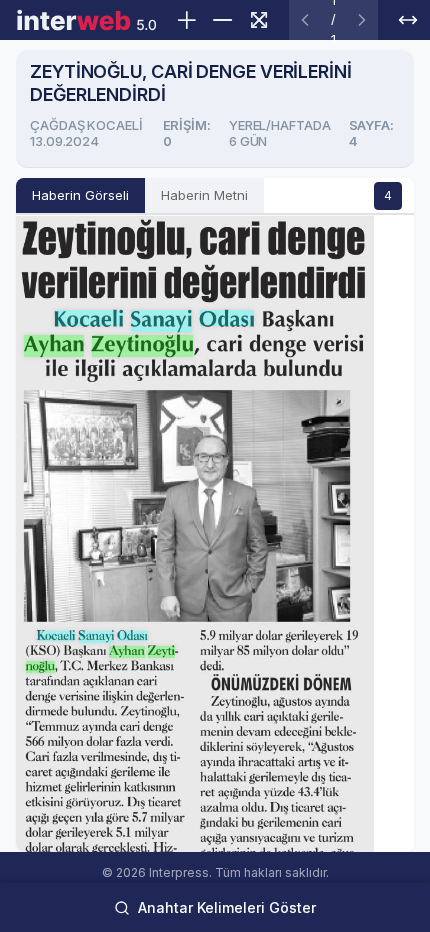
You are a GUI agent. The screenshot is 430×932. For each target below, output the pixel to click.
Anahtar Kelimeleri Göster (227, 907)
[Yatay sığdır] (408, 20)
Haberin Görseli (80, 195)
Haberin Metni (204, 195)
